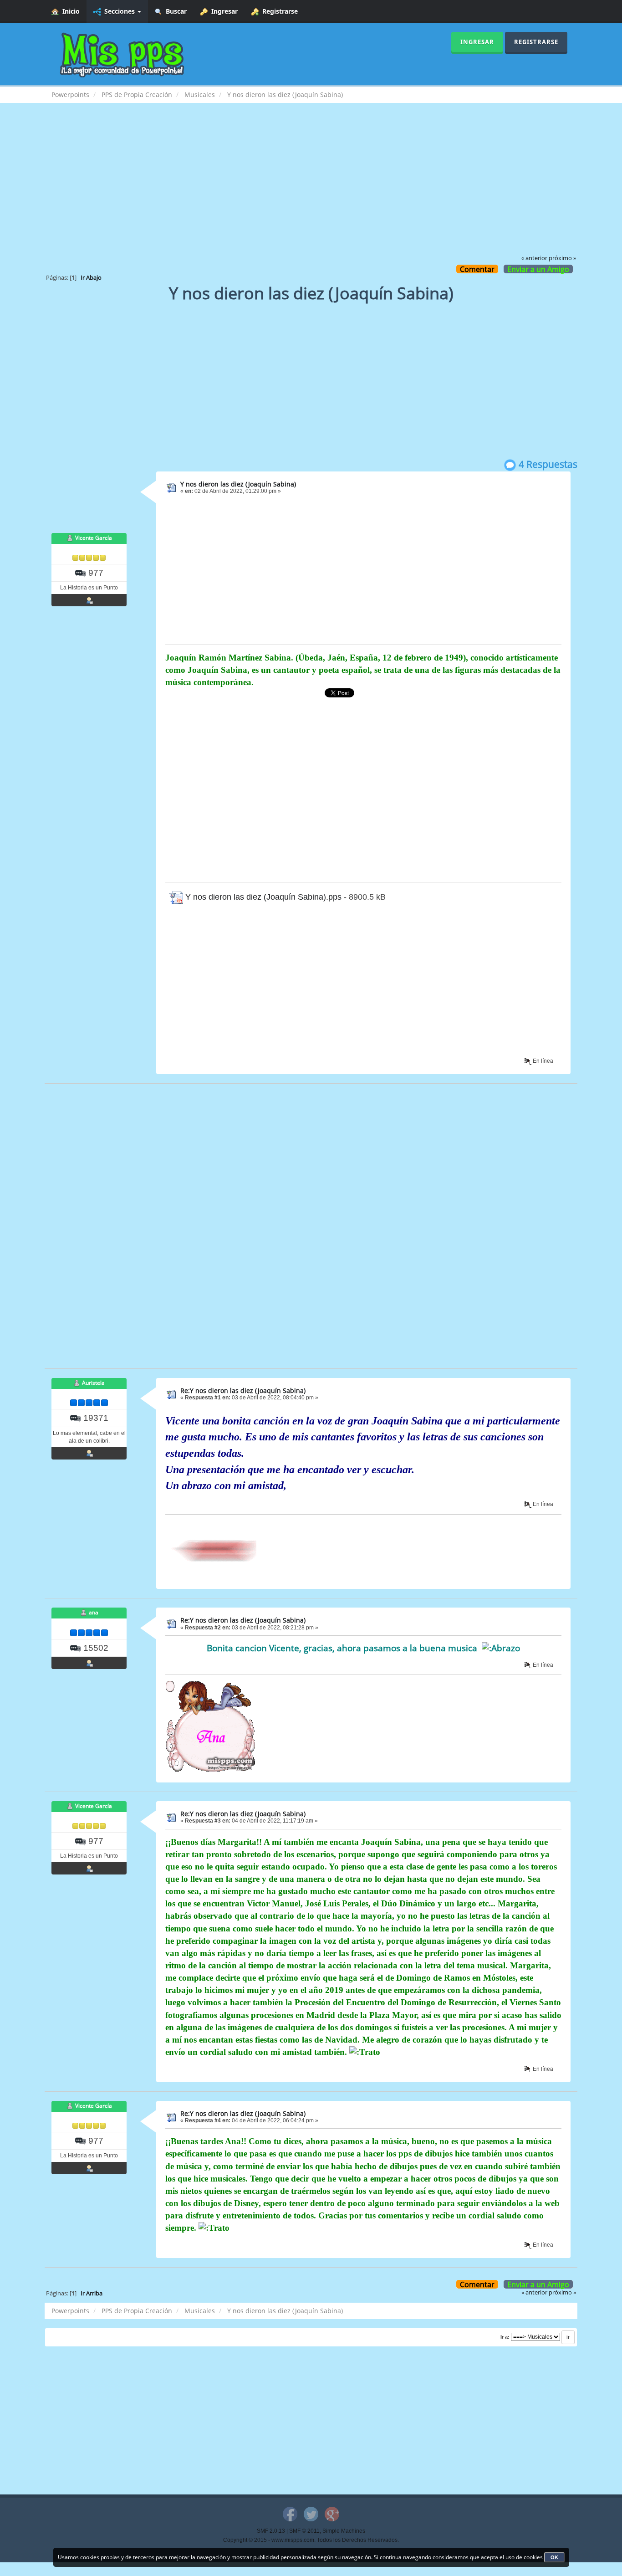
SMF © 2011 (304, 2531)
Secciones (119, 11)
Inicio (69, 11)
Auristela (93, 1383)
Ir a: (505, 2337)
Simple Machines (344, 2531)
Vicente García (94, 538)
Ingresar (223, 11)
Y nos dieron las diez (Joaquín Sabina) (238, 484)
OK (554, 2557)
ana (94, 1613)
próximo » (562, 258)
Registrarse (278, 11)
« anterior (534, 258)
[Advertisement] (311, 185)
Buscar (174, 11)
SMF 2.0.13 (271, 2531)
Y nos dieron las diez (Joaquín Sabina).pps (262, 897)
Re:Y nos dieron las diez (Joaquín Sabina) (243, 1390)
